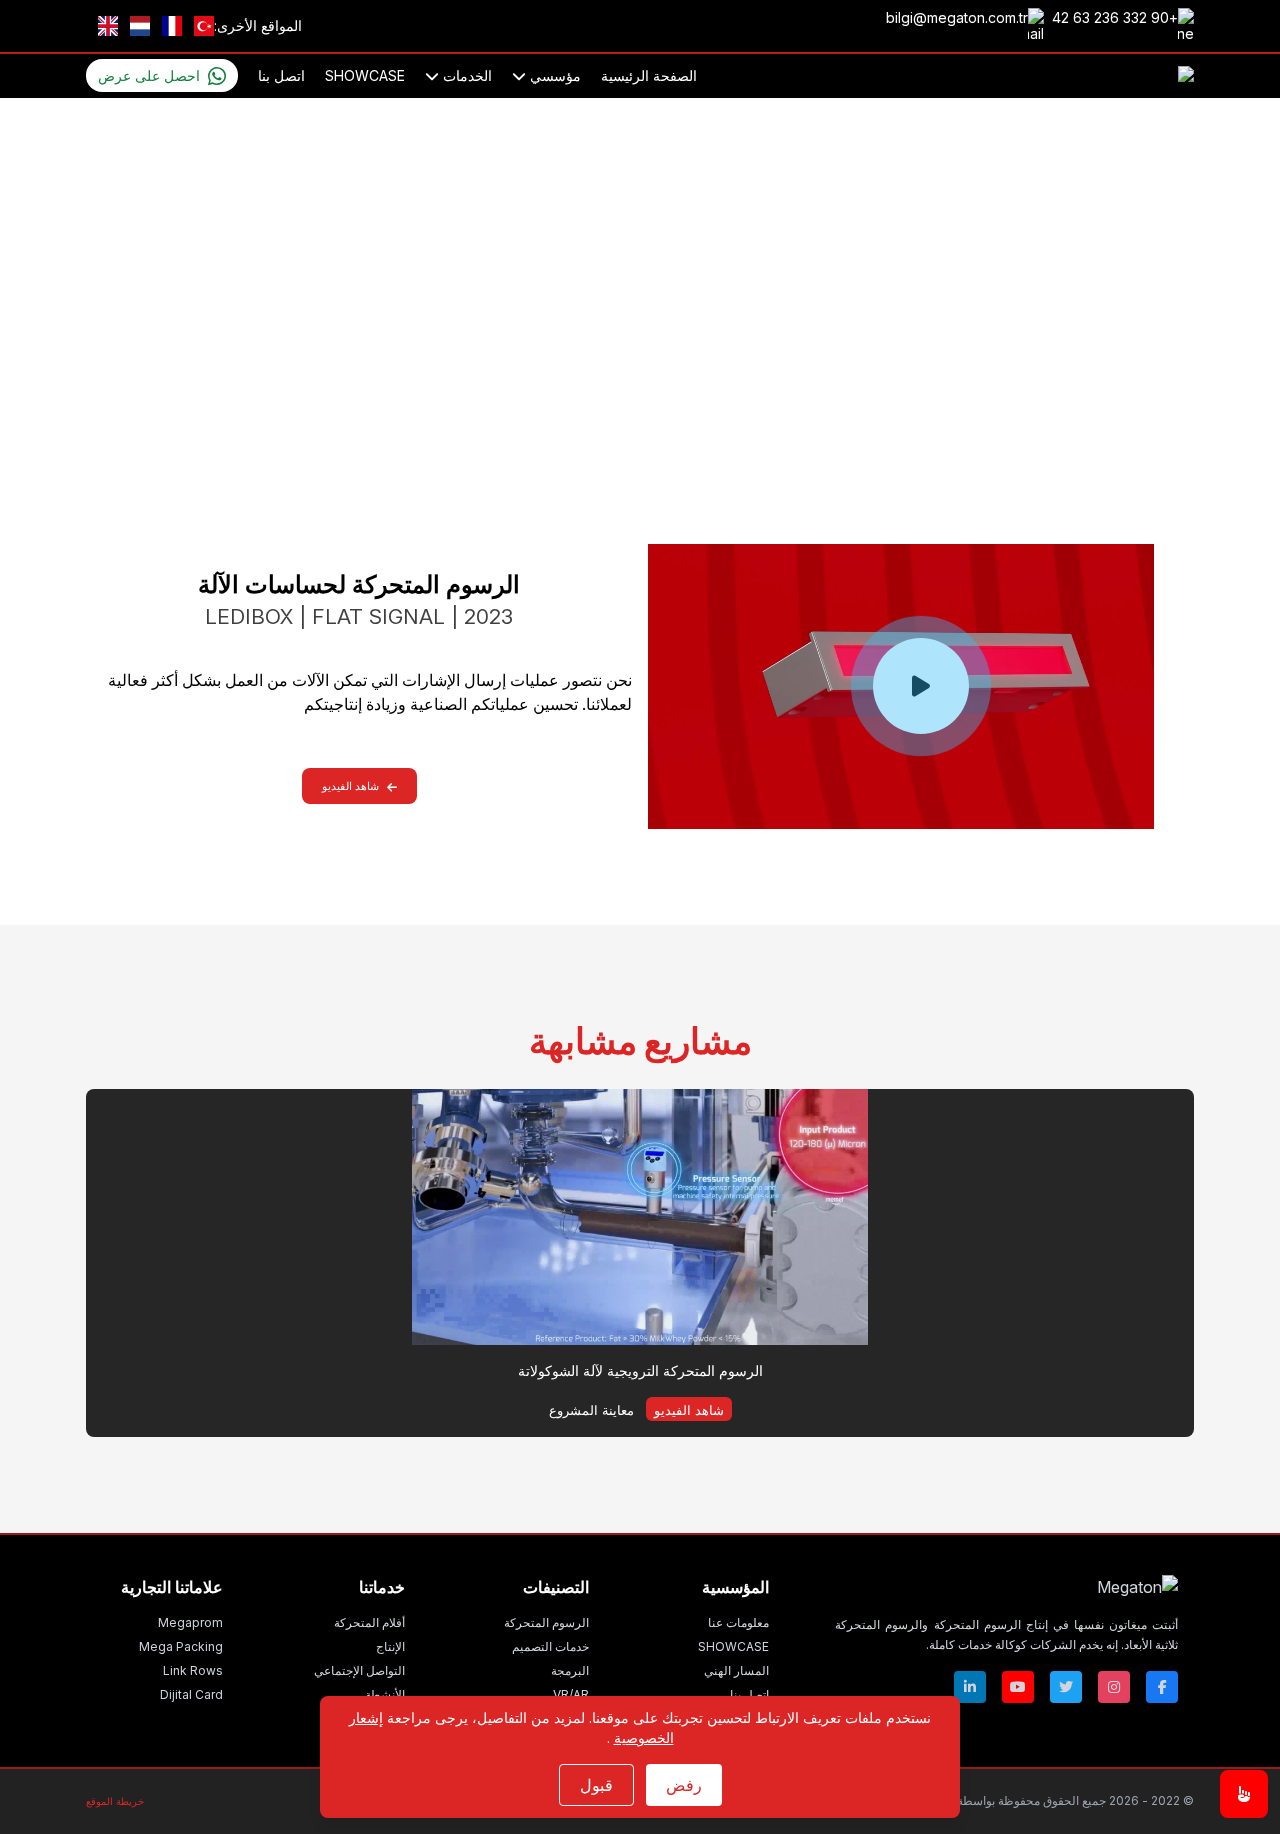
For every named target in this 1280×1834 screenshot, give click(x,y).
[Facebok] (1162, 1687)
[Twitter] (1066, 1687)
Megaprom (190, 1622)
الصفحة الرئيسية (649, 75)
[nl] (140, 26)
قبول (596, 1785)
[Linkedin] (970, 1687)
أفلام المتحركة (369, 1622)
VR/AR (571, 1694)
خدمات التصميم (550, 1646)
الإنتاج (390, 1646)
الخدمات (465, 75)
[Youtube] (1018, 1687)
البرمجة (570, 1670)
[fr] (172, 26)
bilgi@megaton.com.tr (957, 17)
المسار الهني (736, 1670)
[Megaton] (1006, 1587)
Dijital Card (191, 1694)
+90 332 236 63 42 (1115, 17)
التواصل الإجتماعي (359, 1670)
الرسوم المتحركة (688, 417)
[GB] (108, 26)
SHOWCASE (365, 75)
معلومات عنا (738, 1622)
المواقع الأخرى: (258, 25)
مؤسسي (553, 75)
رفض (684, 1785)
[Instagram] (1114, 1687)
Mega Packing (181, 1646)
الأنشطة (385, 1694)
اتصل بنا (281, 75)
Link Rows (193, 1670)
